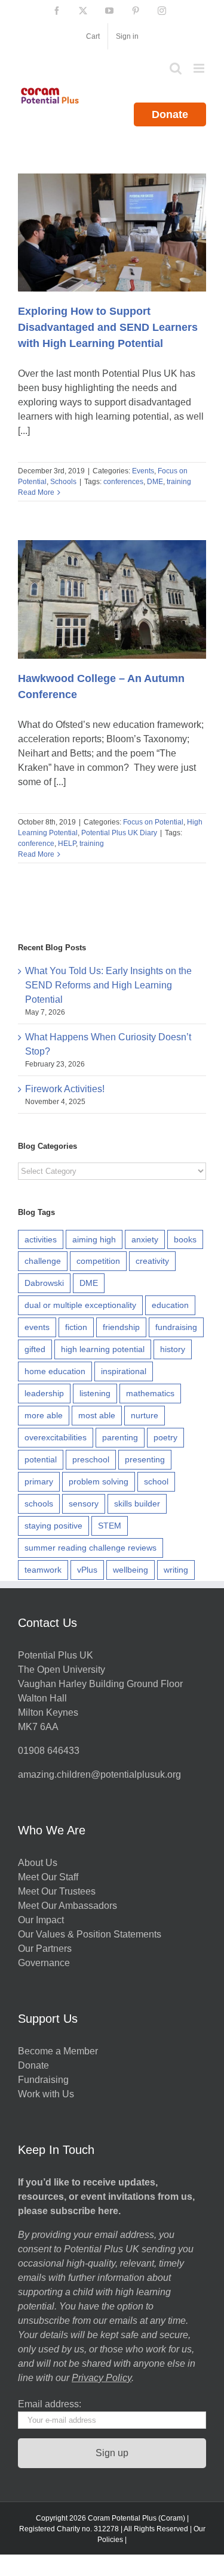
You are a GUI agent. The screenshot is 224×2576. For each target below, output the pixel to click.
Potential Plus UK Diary (119, 833)
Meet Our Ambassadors (67, 1906)
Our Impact (42, 1920)
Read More (36, 492)
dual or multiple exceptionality (80, 1305)
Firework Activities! (65, 1089)
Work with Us (46, 2094)
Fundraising (43, 2080)
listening (95, 1393)
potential (41, 1459)
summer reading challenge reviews (90, 1548)
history (173, 1349)
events (37, 1327)
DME (155, 482)
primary (39, 1481)
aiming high (94, 1239)
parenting (120, 1437)
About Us (38, 1863)
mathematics (150, 1393)
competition (98, 1261)
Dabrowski (44, 1283)
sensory (84, 1504)
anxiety (145, 1239)
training (179, 482)
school (156, 1481)
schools (39, 1504)
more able (44, 1415)
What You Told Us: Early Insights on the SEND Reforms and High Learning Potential (108, 985)
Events (143, 471)
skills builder (137, 1504)
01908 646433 (49, 1751)
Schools (63, 482)
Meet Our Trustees (57, 1891)
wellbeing (131, 1570)
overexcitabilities (56, 1437)
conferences (123, 482)
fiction (76, 1327)
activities (41, 1239)
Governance (44, 1963)
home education (55, 1371)
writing (176, 1570)
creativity (152, 1261)
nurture (145, 1415)
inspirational (124, 1371)
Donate (170, 114)
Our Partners (45, 1949)
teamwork (43, 1570)
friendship (121, 1327)
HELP (67, 844)
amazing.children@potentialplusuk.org (99, 1774)
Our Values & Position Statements (90, 1934)
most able (97, 1415)
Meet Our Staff (48, 1877)
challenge (43, 1261)
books (185, 1239)
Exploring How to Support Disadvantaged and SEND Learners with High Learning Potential (108, 327)
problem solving (99, 1481)
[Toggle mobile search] (176, 68)
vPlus (87, 1570)
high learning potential (103, 1349)
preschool (91, 1459)
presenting (145, 1459)
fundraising (176, 1327)
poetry (165, 1437)
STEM (110, 1526)
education (170, 1305)
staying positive (53, 1526)
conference (36, 844)
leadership (44, 1393)
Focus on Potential (153, 822)
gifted (35, 1349)
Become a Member (58, 2051)
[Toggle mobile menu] (200, 68)
